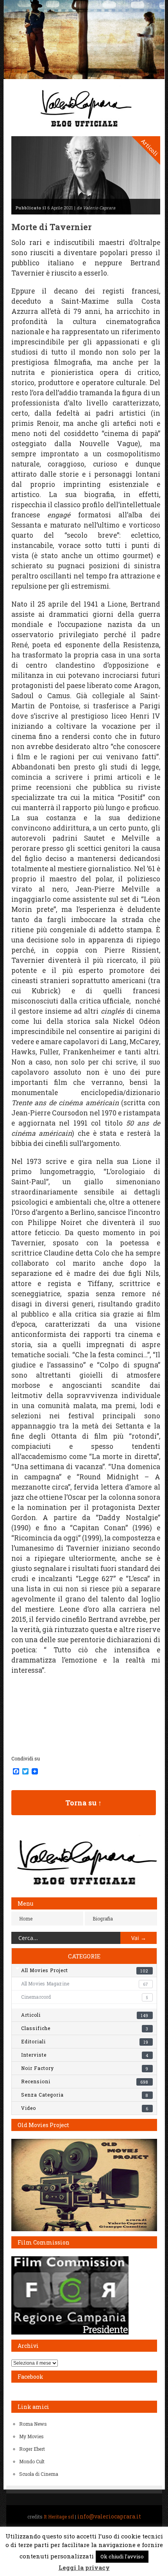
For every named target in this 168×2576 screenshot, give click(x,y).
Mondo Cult (32, 2461)
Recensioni (85, 2081)
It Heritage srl (59, 2517)
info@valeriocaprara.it (109, 2516)
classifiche (85, 2028)
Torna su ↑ (83, 1803)
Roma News (33, 2424)
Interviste (85, 2055)
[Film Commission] (70, 2333)
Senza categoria (85, 2095)
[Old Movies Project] (84, 2229)
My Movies (31, 2436)
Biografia (103, 1918)
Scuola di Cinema (39, 2474)
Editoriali (85, 2041)
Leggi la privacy (84, 2567)
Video (85, 2108)
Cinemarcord (85, 1997)
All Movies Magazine (85, 1983)
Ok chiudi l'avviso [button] (122, 2556)
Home (26, 1918)
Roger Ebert (32, 2449)
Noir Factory (85, 2068)
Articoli (85, 2015)
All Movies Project (85, 1970)
